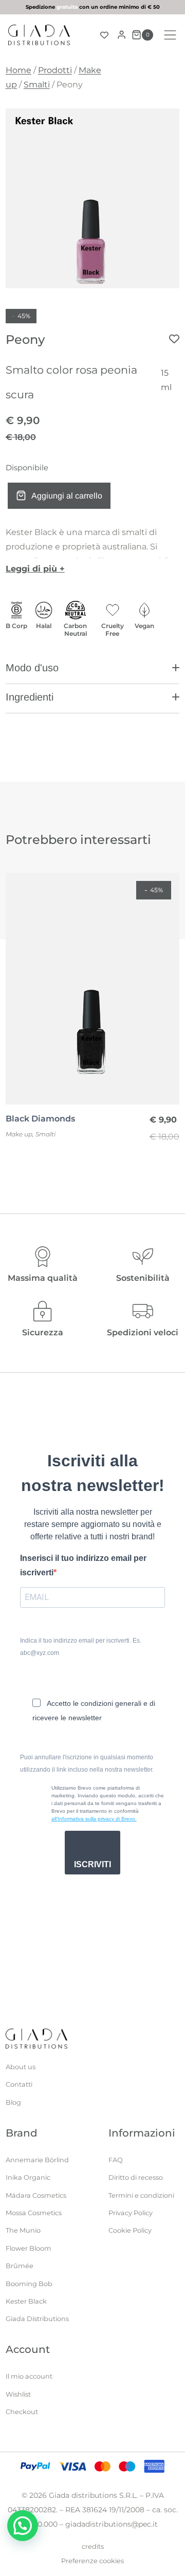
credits (93, 2546)
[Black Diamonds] (92, 989)
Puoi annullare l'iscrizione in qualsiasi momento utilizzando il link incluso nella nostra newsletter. (87, 1763)
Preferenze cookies (92, 2561)
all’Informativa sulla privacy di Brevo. (94, 1819)
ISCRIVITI (92, 1864)
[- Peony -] (92, 198)
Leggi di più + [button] (35, 569)
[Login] (122, 35)
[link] (92, 7)
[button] (92, 672)
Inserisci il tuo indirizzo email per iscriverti (83, 1565)
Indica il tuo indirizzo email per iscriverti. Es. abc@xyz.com (81, 1647)
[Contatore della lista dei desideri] (104, 35)
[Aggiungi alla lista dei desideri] (174, 339)
